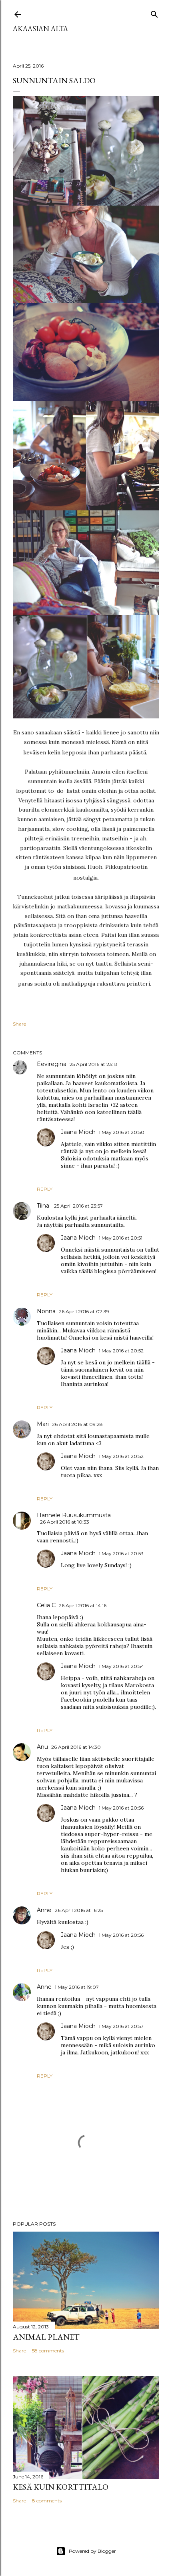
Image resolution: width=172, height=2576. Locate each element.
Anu (42, 1747)
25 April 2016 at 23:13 (94, 1064)
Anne (44, 1910)
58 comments (48, 2351)
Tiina (44, 1206)
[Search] (154, 13)
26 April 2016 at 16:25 (79, 1910)
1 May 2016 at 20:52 (121, 1351)
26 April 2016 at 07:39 (84, 1311)
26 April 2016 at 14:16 (83, 1605)
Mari (43, 1424)
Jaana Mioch (78, 1132)
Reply (45, 1189)
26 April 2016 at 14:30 (76, 1747)
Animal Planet (46, 2337)
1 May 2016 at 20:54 (121, 1666)
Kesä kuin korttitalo (61, 2487)
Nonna (46, 1311)
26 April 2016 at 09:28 (77, 1424)
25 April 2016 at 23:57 (78, 1206)
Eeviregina (52, 1064)
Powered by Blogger (92, 2551)
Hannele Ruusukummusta (74, 1515)
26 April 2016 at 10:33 (65, 1522)
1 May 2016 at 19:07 (77, 1987)
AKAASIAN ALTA (40, 29)
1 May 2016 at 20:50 (122, 1132)
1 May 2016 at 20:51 (121, 1238)
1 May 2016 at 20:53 (121, 1553)
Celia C (46, 1605)
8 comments (47, 2501)
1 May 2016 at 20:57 (121, 2026)
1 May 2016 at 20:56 (121, 1808)
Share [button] (19, 1024)
